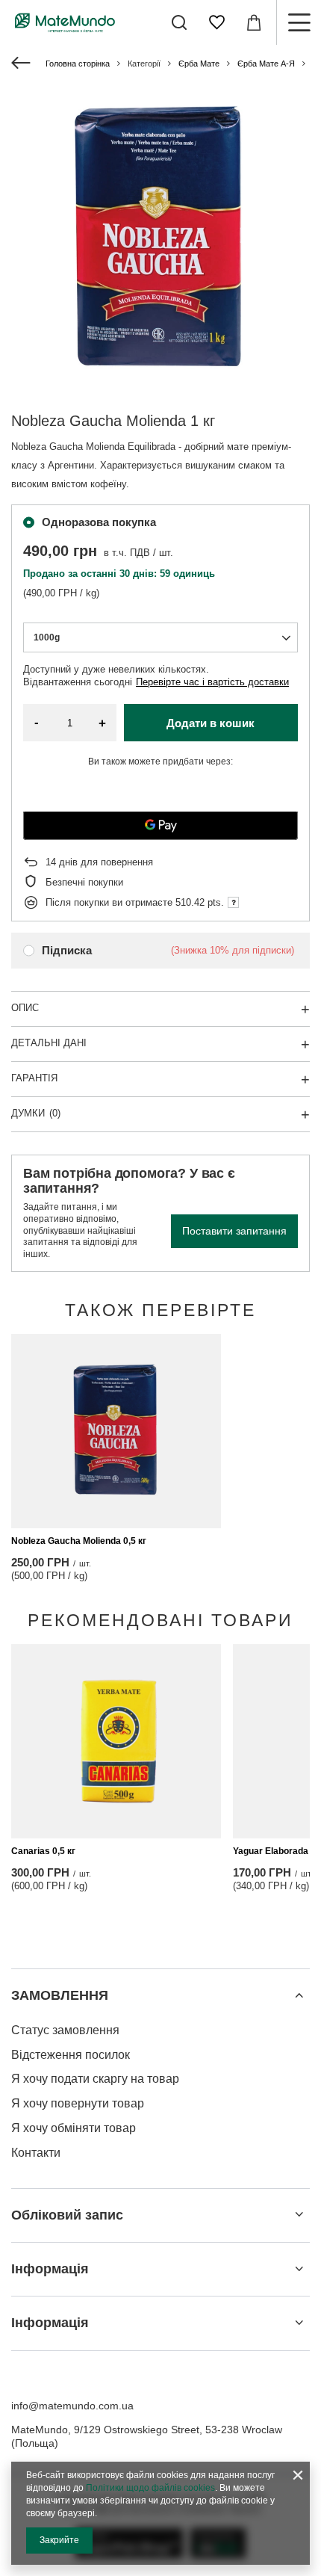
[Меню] (299, 22)
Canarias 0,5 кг (43, 1851)
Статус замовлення (65, 2030)
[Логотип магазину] (65, 22)
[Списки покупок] (216, 22)
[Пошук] (179, 22)
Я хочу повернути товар (78, 2103)
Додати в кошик (211, 723)
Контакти (36, 2153)
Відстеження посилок (71, 2055)
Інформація (50, 2269)
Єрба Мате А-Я (266, 64)
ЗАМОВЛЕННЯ (60, 1995)
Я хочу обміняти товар (74, 2128)
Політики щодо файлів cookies (150, 2488)
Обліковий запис (67, 2215)
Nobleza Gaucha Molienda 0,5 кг (79, 1541)
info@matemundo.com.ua (72, 2406)
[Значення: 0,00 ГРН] (254, 22)
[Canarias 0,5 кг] (116, 1741)
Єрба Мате (199, 64)
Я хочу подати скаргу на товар (95, 2079)
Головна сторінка (78, 64)
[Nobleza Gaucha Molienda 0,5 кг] (116, 1431)
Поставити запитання (234, 1231)
